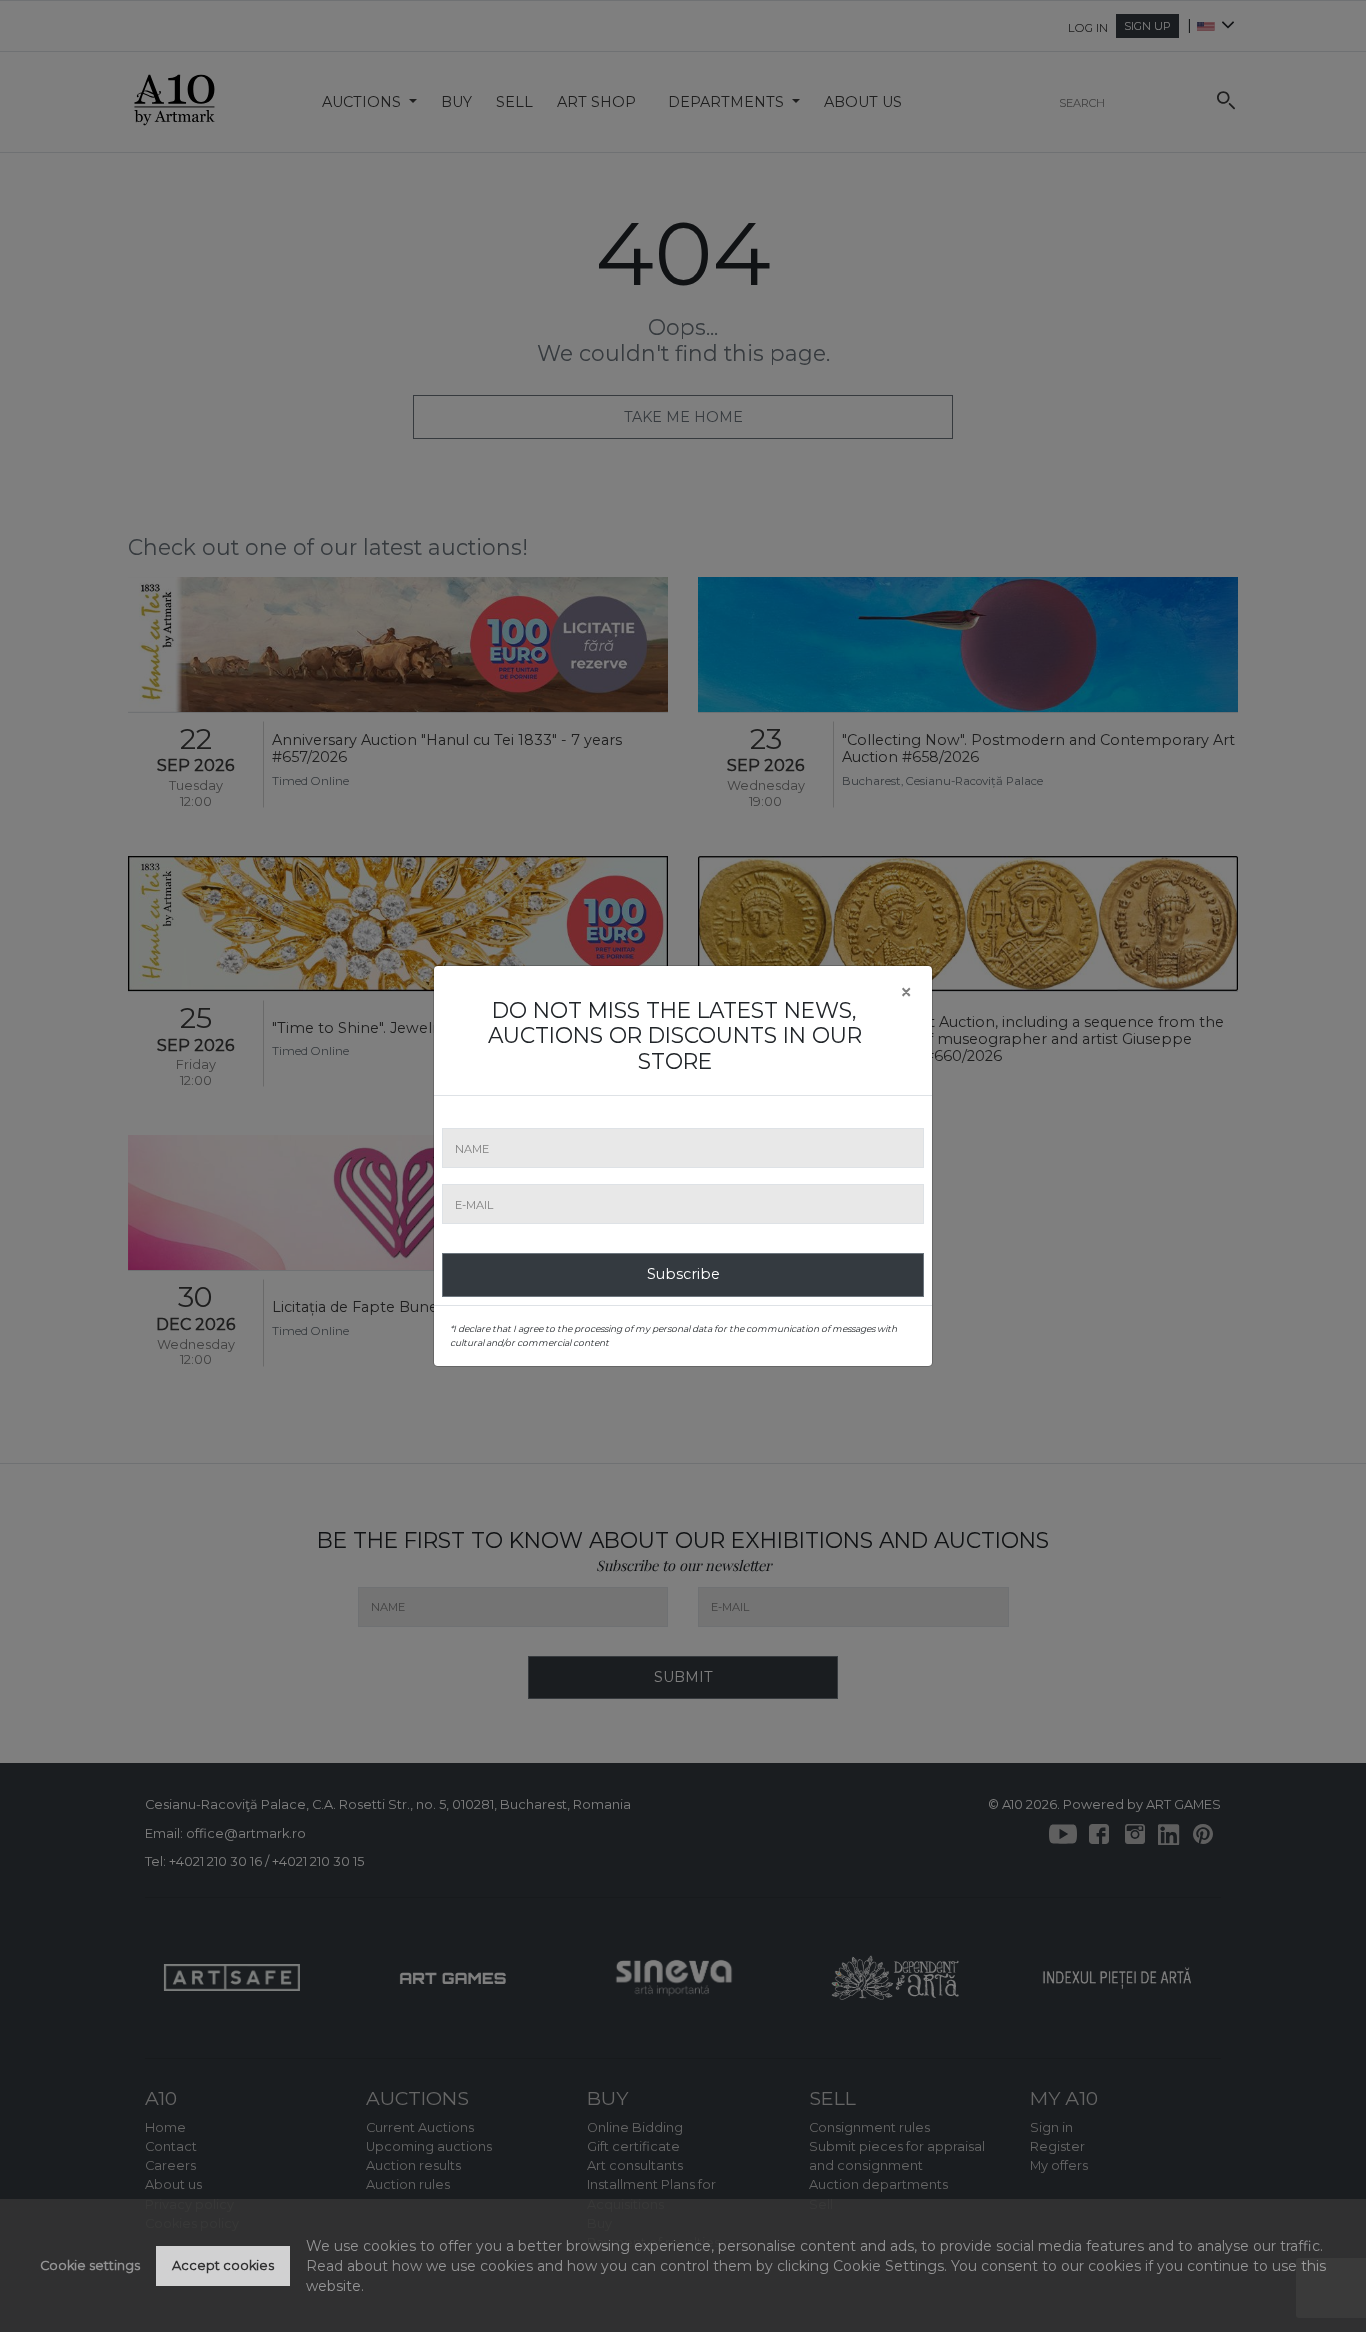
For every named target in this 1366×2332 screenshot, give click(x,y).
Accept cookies (223, 2265)
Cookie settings (90, 2265)
